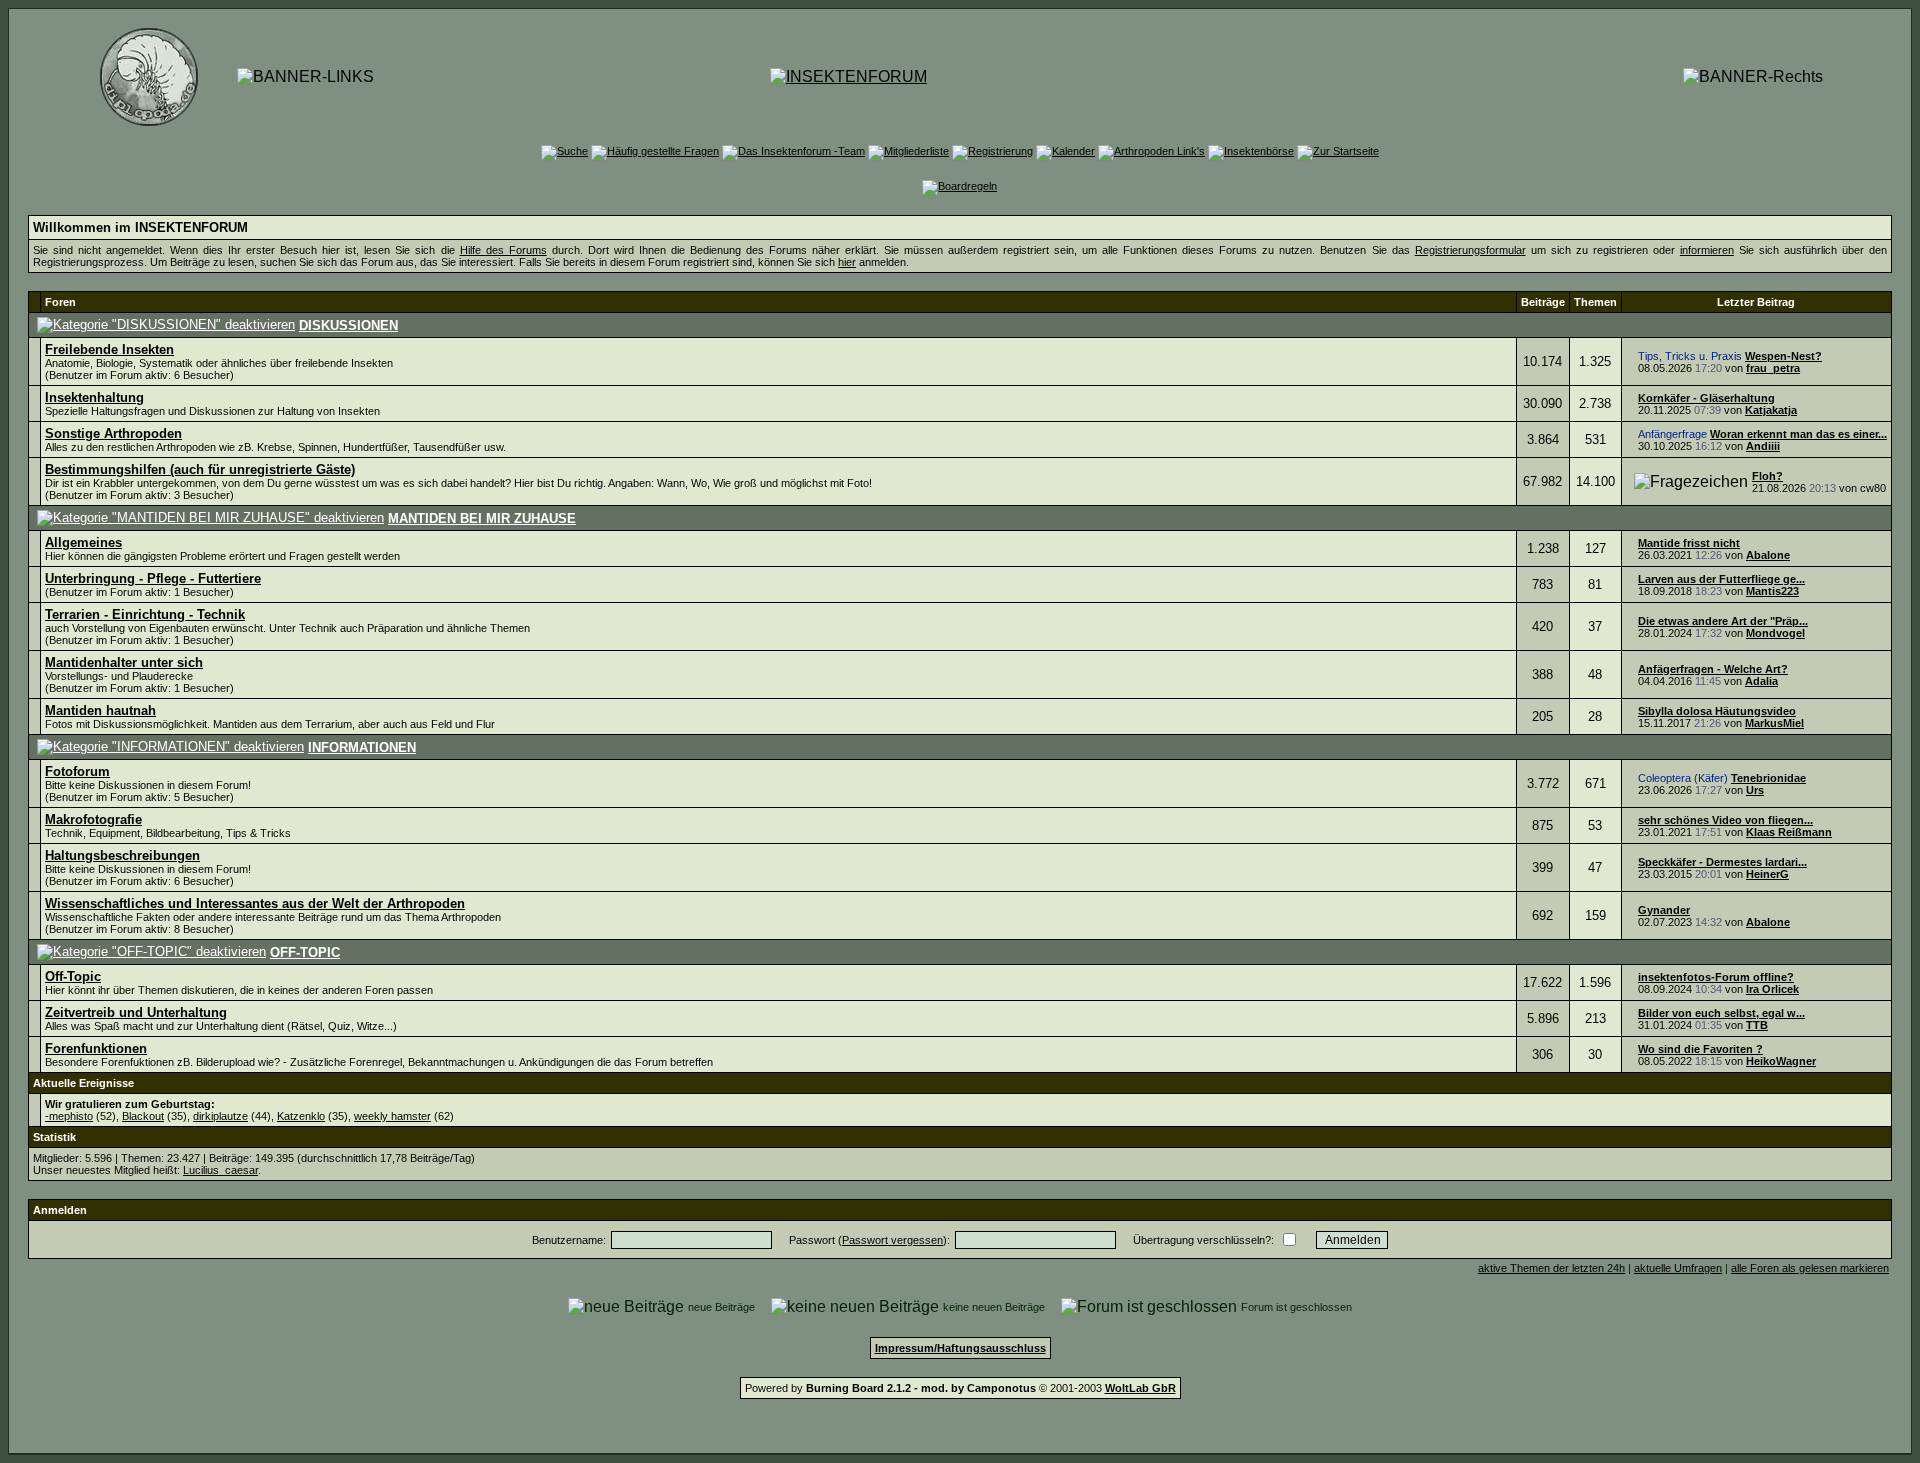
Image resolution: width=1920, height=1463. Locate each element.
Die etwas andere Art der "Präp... (1723, 621)
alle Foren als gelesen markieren (1810, 1268)
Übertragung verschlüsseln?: (1203, 1240)
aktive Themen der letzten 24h (1551, 1268)
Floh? (1767, 476)
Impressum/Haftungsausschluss (960, 1348)
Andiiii (1763, 446)
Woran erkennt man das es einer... (1798, 434)
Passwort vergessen (892, 1240)
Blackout (143, 1116)
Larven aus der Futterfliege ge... (1721, 579)
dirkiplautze (220, 1116)
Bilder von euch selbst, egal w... (1721, 1013)
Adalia (1761, 681)
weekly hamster (392, 1116)
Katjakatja (1771, 410)
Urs (1755, 790)
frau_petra (1773, 368)
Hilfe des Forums (503, 250)
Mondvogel (1775, 633)
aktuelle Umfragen (1678, 1268)
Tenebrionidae (1768, 778)
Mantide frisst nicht (1689, 543)
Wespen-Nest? (1783, 356)
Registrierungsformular (1470, 250)
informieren (1707, 250)
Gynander (1664, 910)
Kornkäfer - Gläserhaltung (1706, 398)
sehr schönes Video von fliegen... (1725, 820)
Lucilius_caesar (220, 1170)
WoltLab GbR (1140, 1388)
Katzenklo (301, 1116)
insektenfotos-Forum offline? (1716, 977)
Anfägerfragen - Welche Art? (1713, 669)
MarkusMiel (1774, 723)
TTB (1757, 1025)
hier (847, 262)
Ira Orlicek (1772, 989)
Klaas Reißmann (1789, 832)
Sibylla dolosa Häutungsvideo (1717, 711)
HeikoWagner (1781, 1061)
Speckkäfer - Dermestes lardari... (1722, 862)
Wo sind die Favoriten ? (1700, 1049)
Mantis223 (1772, 591)
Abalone (1768, 555)
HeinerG (1767, 874)
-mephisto (69, 1116)
